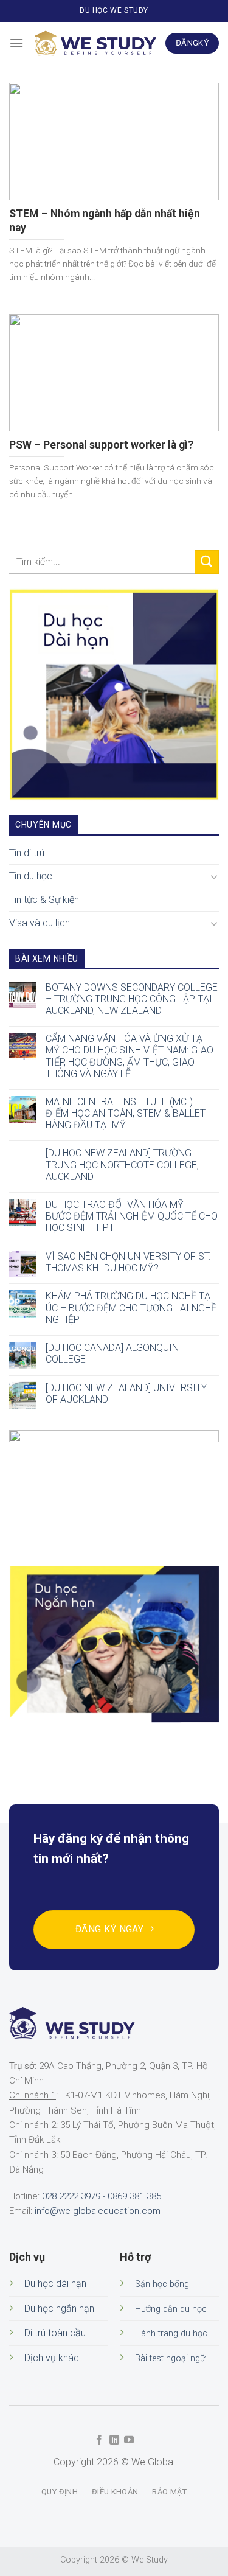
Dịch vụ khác (52, 2358)
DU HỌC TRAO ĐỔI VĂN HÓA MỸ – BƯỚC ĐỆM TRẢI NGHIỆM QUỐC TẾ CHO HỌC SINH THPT (132, 1216)
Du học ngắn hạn (59, 2309)
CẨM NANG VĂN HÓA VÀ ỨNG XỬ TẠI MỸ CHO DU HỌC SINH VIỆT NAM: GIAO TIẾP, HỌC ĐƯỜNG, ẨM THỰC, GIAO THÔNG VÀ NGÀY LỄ (130, 1057)
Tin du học (31, 876)
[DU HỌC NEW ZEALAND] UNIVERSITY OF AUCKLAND (126, 1394)
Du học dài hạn (55, 2284)
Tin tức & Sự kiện (44, 900)
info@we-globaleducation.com (98, 2211)
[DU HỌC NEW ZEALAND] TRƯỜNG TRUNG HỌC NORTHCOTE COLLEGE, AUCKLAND (122, 1165)
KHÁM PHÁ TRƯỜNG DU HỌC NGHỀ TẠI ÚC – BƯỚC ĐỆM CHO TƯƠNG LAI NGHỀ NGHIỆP (131, 1308)
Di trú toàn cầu (55, 2333)
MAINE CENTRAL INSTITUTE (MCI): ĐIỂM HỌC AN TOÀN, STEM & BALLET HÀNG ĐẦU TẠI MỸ (126, 1113)
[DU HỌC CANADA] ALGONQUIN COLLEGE (112, 1353)
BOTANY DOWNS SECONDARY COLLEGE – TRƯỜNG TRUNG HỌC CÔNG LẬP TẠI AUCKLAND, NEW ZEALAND (132, 999)
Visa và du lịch (40, 923)
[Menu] (16, 43)
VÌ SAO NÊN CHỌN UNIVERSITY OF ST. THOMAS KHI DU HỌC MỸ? (128, 1262)
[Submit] (207, 562)
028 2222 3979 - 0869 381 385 (102, 2196)
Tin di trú (27, 853)
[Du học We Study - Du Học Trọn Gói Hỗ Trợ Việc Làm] (95, 43)
